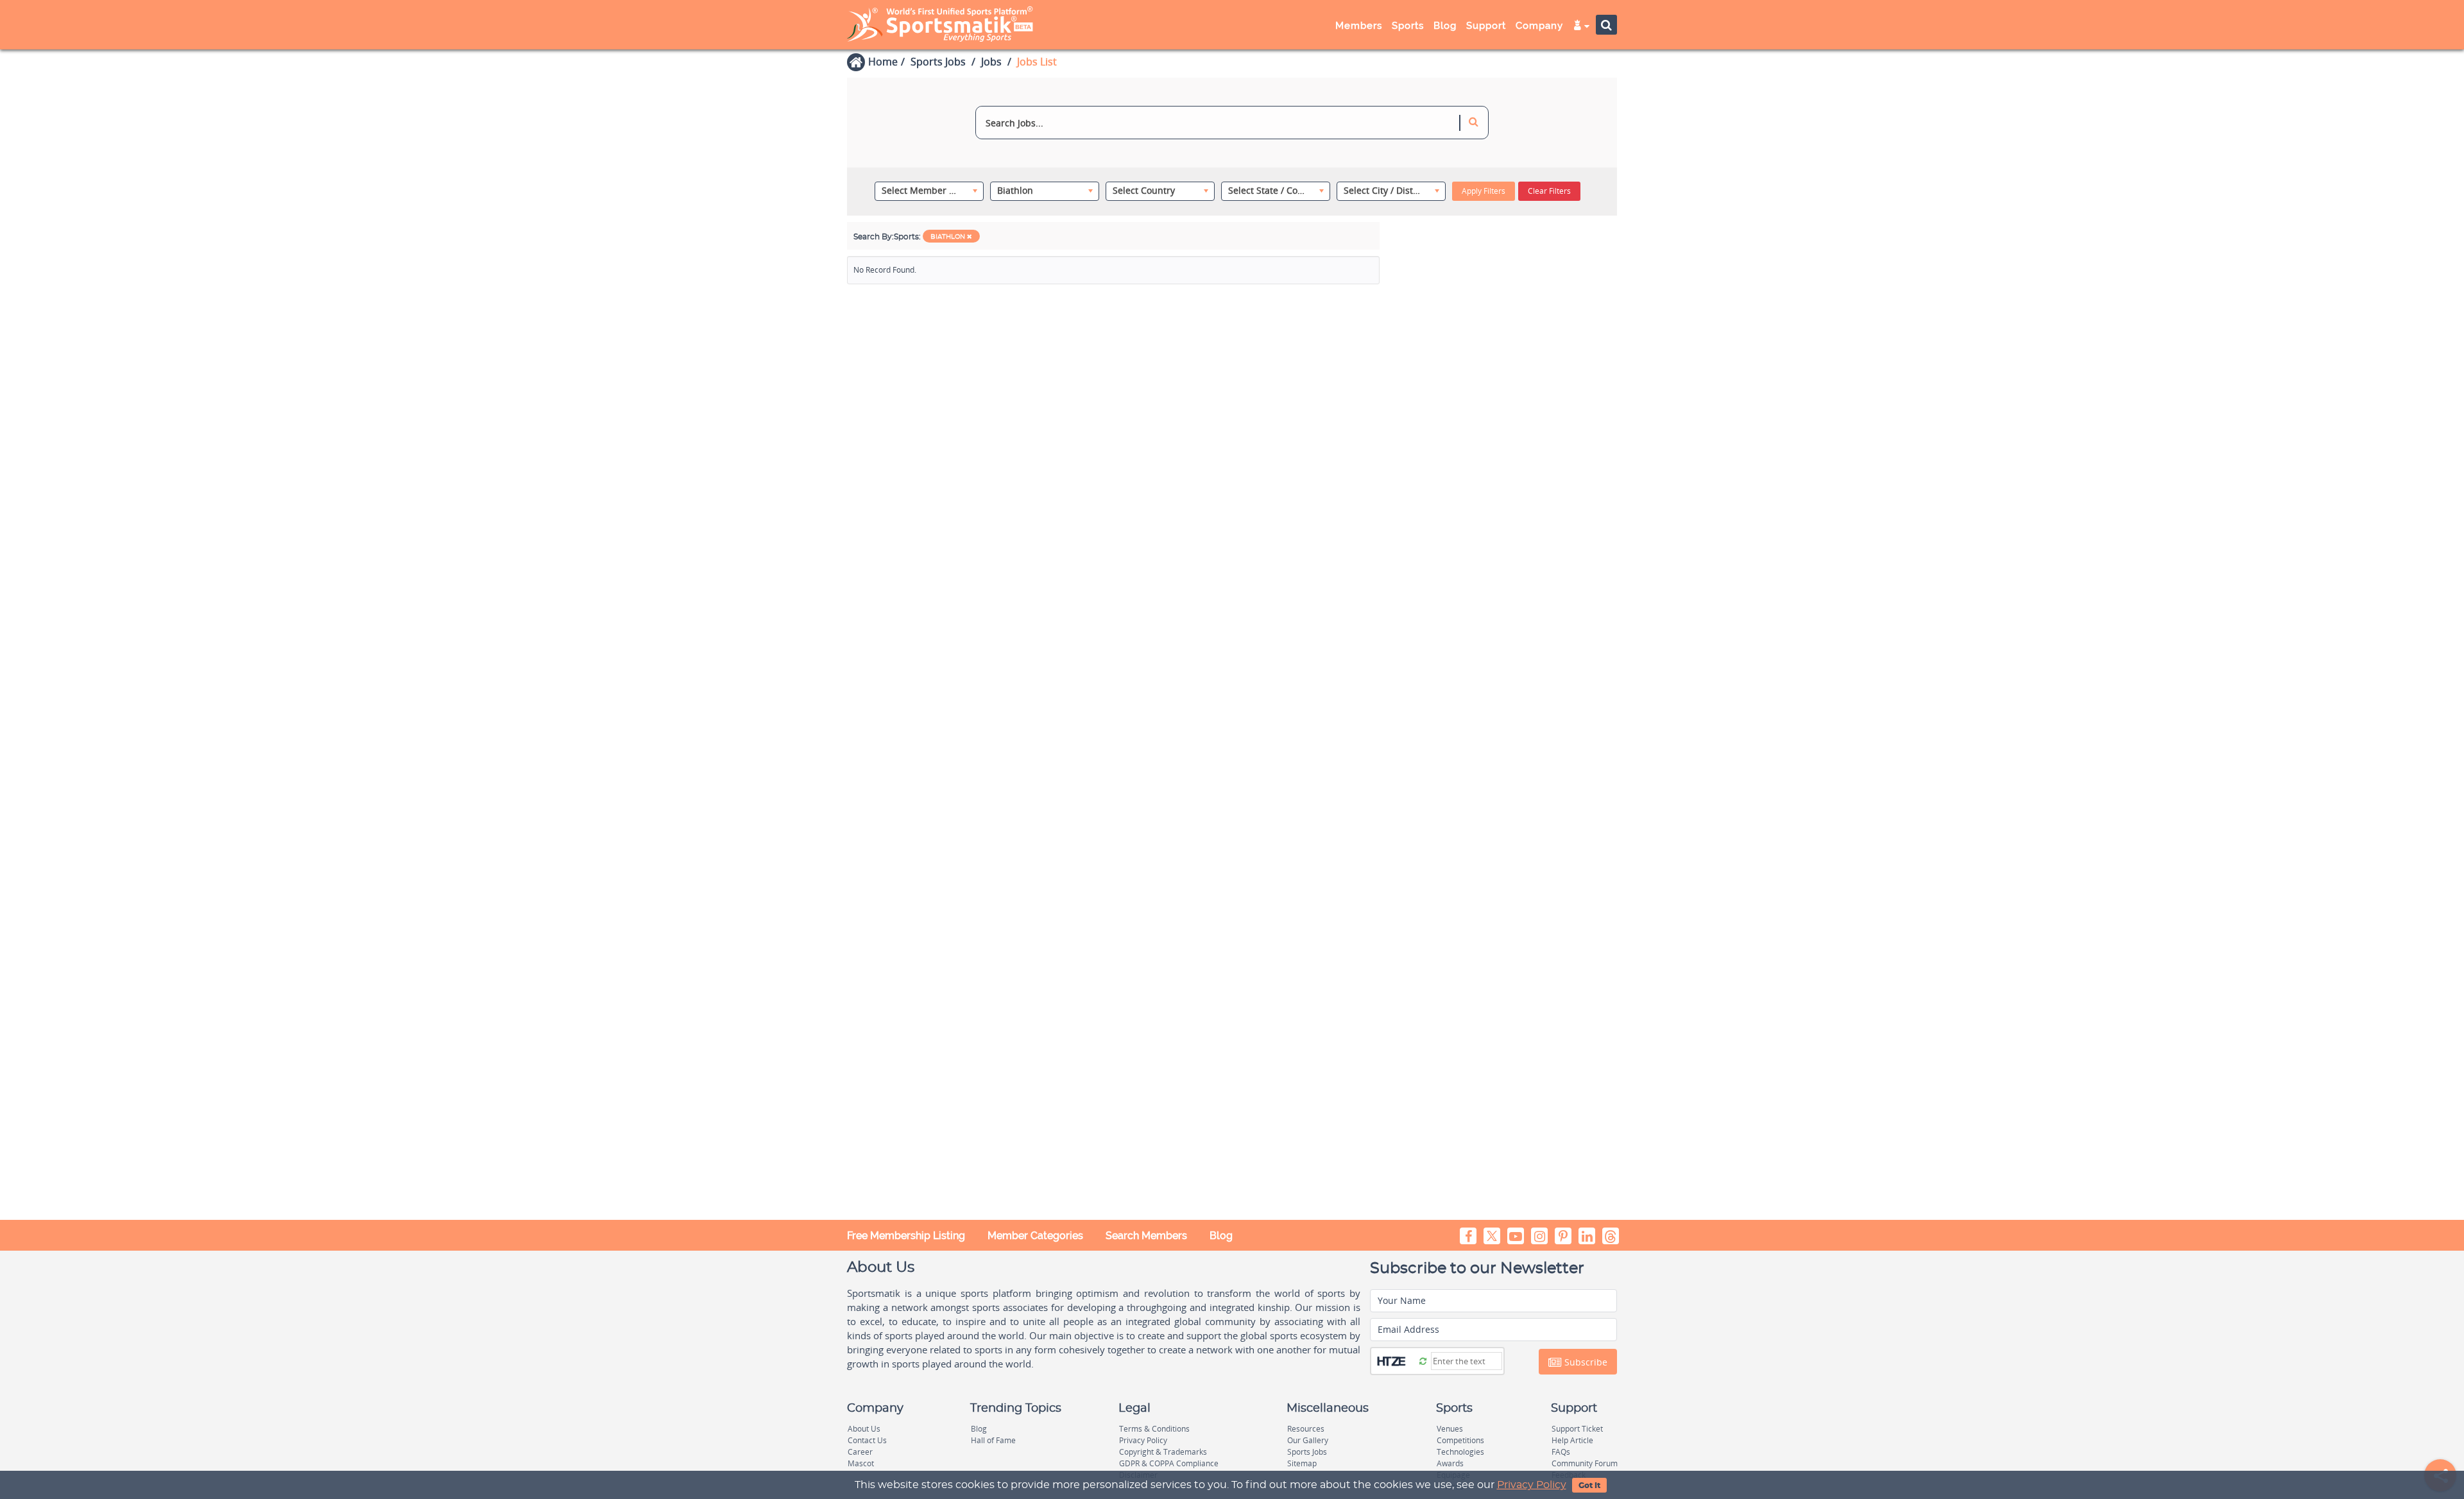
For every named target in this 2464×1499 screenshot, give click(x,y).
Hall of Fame (993, 1440)
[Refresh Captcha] (1423, 1360)
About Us (864, 1429)
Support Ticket (1577, 1429)
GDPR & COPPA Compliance (1169, 1463)
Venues (1450, 1429)
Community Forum (1585, 1463)
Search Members (1146, 1236)
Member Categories (1035, 1236)
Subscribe (1585, 1362)
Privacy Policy (1532, 1485)
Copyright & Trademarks (1163, 1452)
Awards (1450, 1463)
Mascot (861, 1463)
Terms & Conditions (1154, 1429)
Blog (1221, 1236)
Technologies (1460, 1452)
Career (860, 1452)
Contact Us (867, 1440)
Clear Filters (1549, 191)
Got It (1589, 1486)
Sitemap (1302, 1463)
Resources (1306, 1429)
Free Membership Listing (906, 1236)
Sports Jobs (938, 62)
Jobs (991, 62)
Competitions (1460, 1440)
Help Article (1572, 1440)
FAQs (1561, 1452)
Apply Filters (1484, 191)
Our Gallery (1308, 1440)
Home (883, 62)
